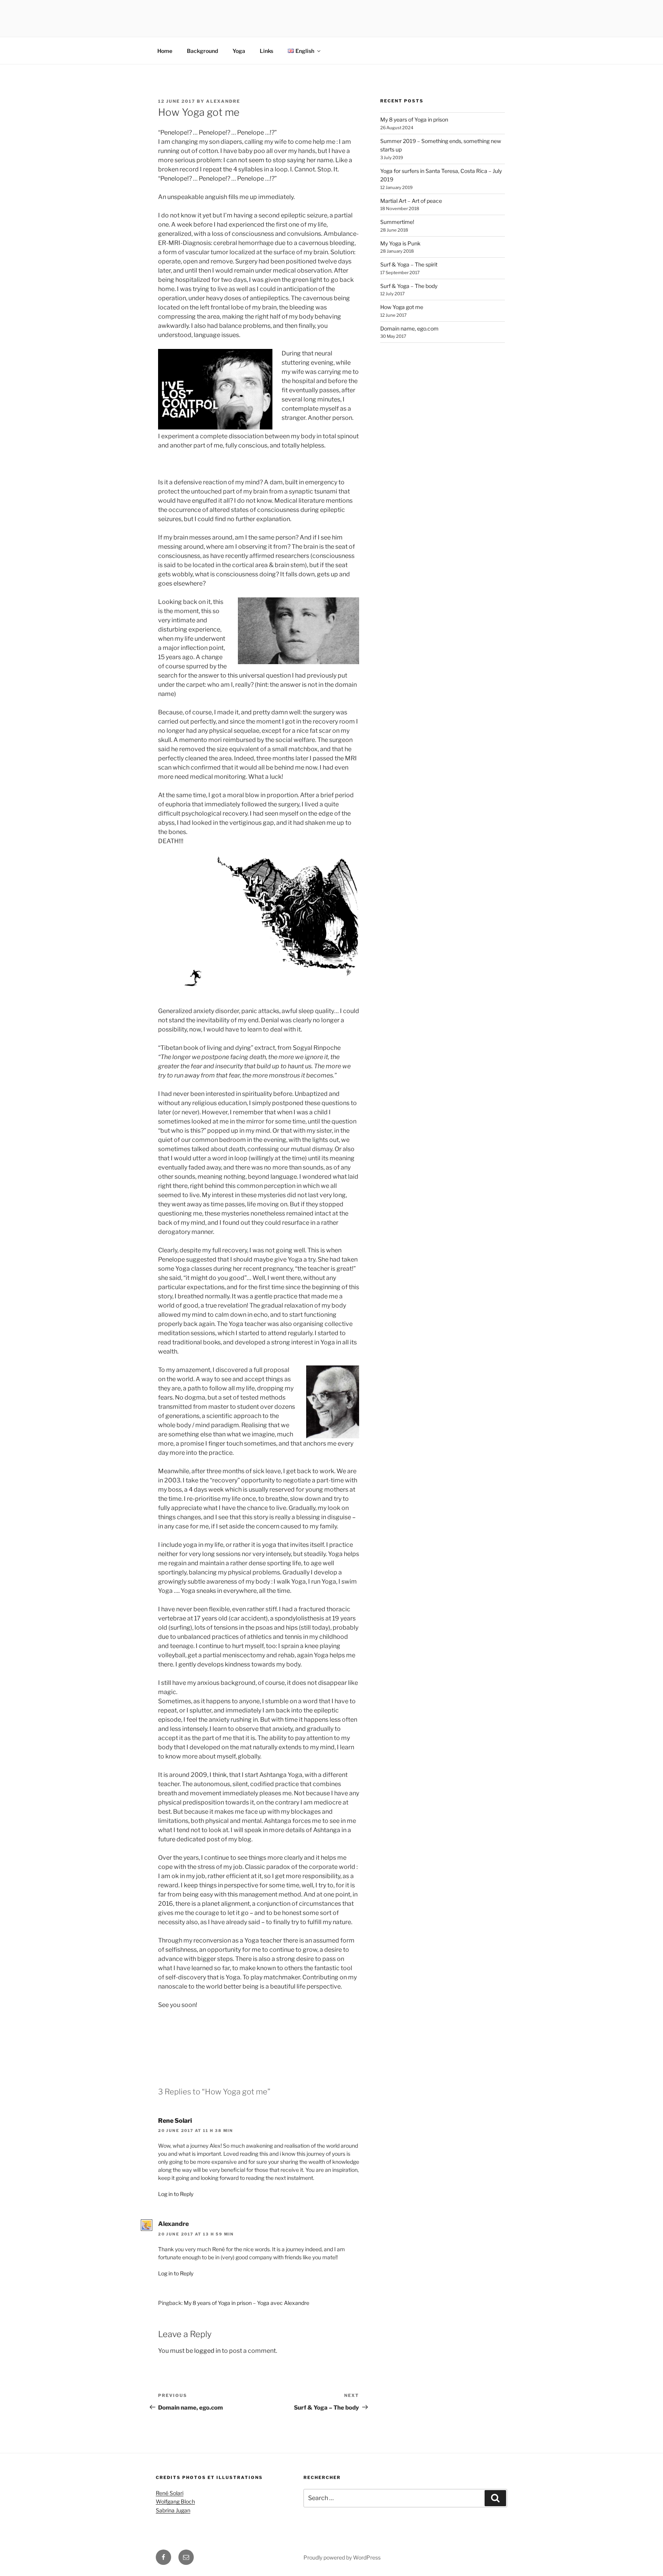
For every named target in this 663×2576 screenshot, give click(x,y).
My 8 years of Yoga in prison (414, 119)
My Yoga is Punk (400, 243)
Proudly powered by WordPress (342, 2557)
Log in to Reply (176, 2194)
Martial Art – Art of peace (411, 201)
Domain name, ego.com (409, 328)
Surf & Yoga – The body (409, 286)
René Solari (170, 2493)
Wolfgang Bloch (175, 2501)
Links (266, 51)
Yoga (239, 51)
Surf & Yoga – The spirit (409, 264)
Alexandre (223, 101)
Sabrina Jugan (173, 2510)
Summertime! (397, 222)
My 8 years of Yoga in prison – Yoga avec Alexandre (247, 2303)
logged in (207, 2351)
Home (165, 51)
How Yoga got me (402, 307)
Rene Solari (175, 2121)
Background (202, 51)
